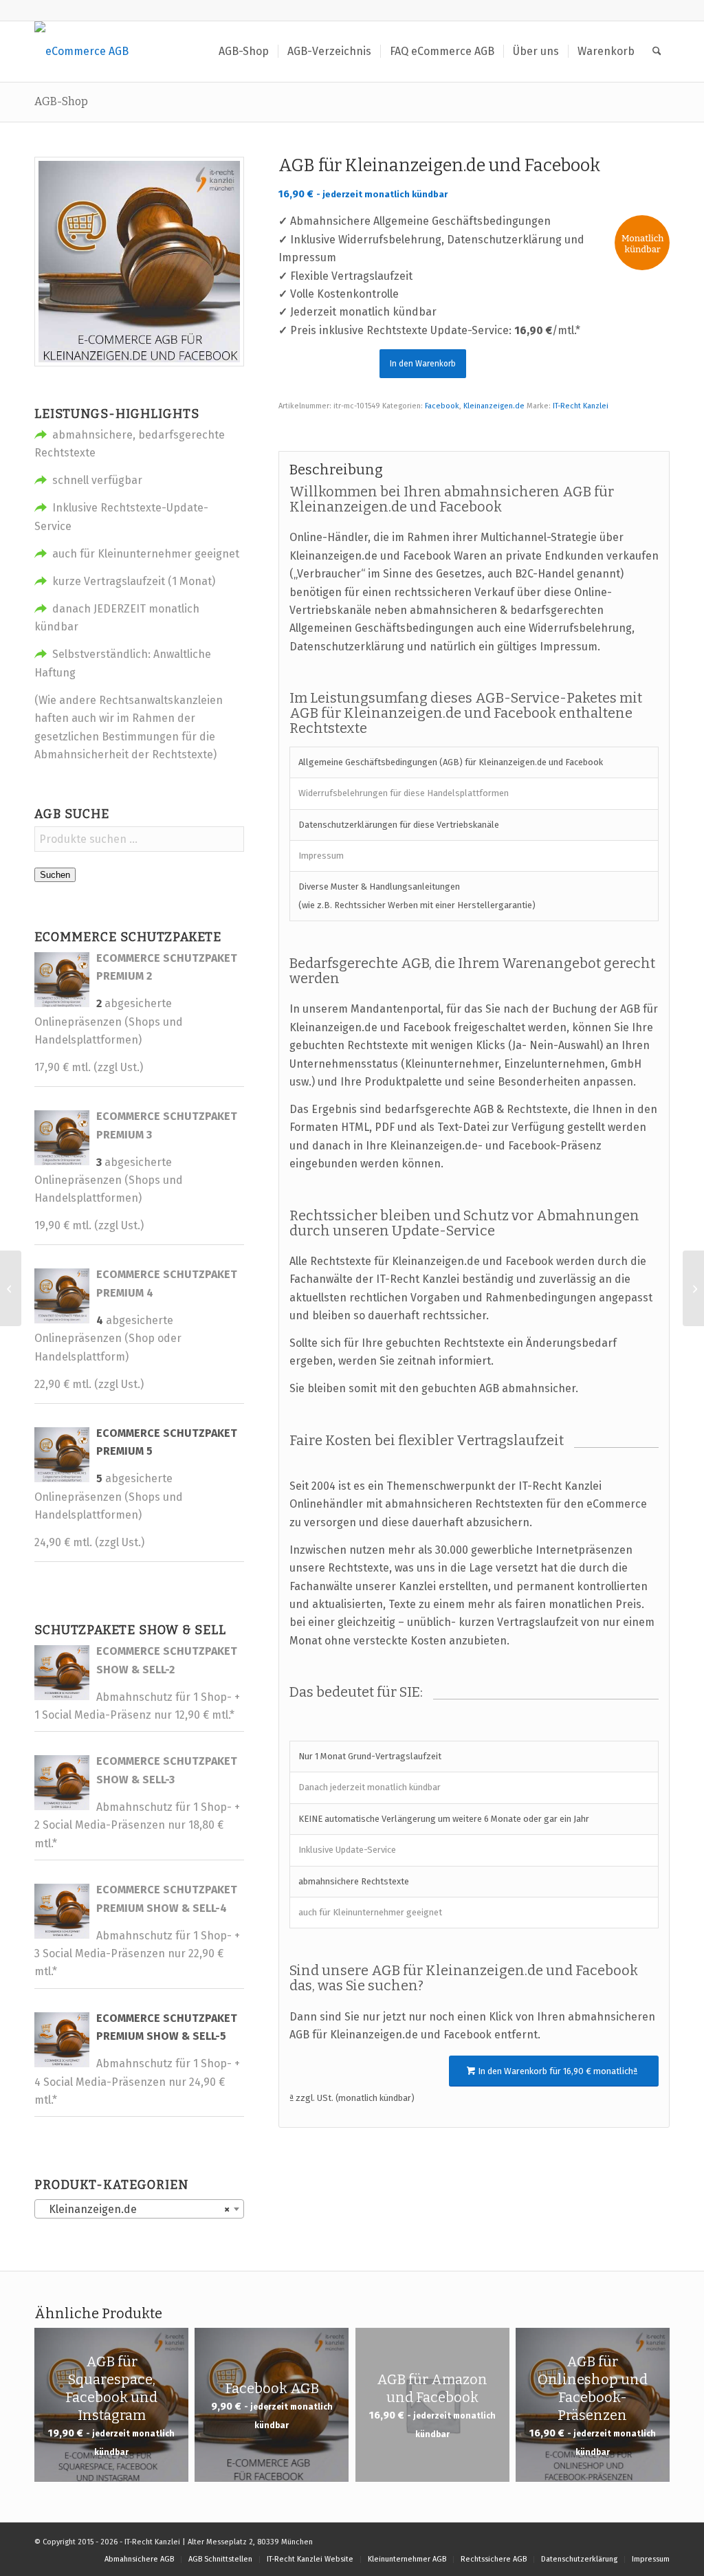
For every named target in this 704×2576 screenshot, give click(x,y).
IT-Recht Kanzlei (581, 406)
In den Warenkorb (423, 364)
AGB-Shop (61, 101)
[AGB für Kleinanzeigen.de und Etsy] (11, 1288)
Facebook (442, 406)
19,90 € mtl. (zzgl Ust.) (89, 1225)
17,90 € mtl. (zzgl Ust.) (89, 1067)
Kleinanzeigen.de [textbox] (135, 2209)
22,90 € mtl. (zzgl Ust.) (89, 1384)
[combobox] (139, 2209)
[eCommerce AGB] (81, 52)
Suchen (55, 875)
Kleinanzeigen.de (494, 406)
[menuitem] (244, 52)
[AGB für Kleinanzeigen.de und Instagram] (693, 1288)
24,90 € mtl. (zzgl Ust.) (89, 1542)
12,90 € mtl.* (205, 1715)
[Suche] (657, 52)
